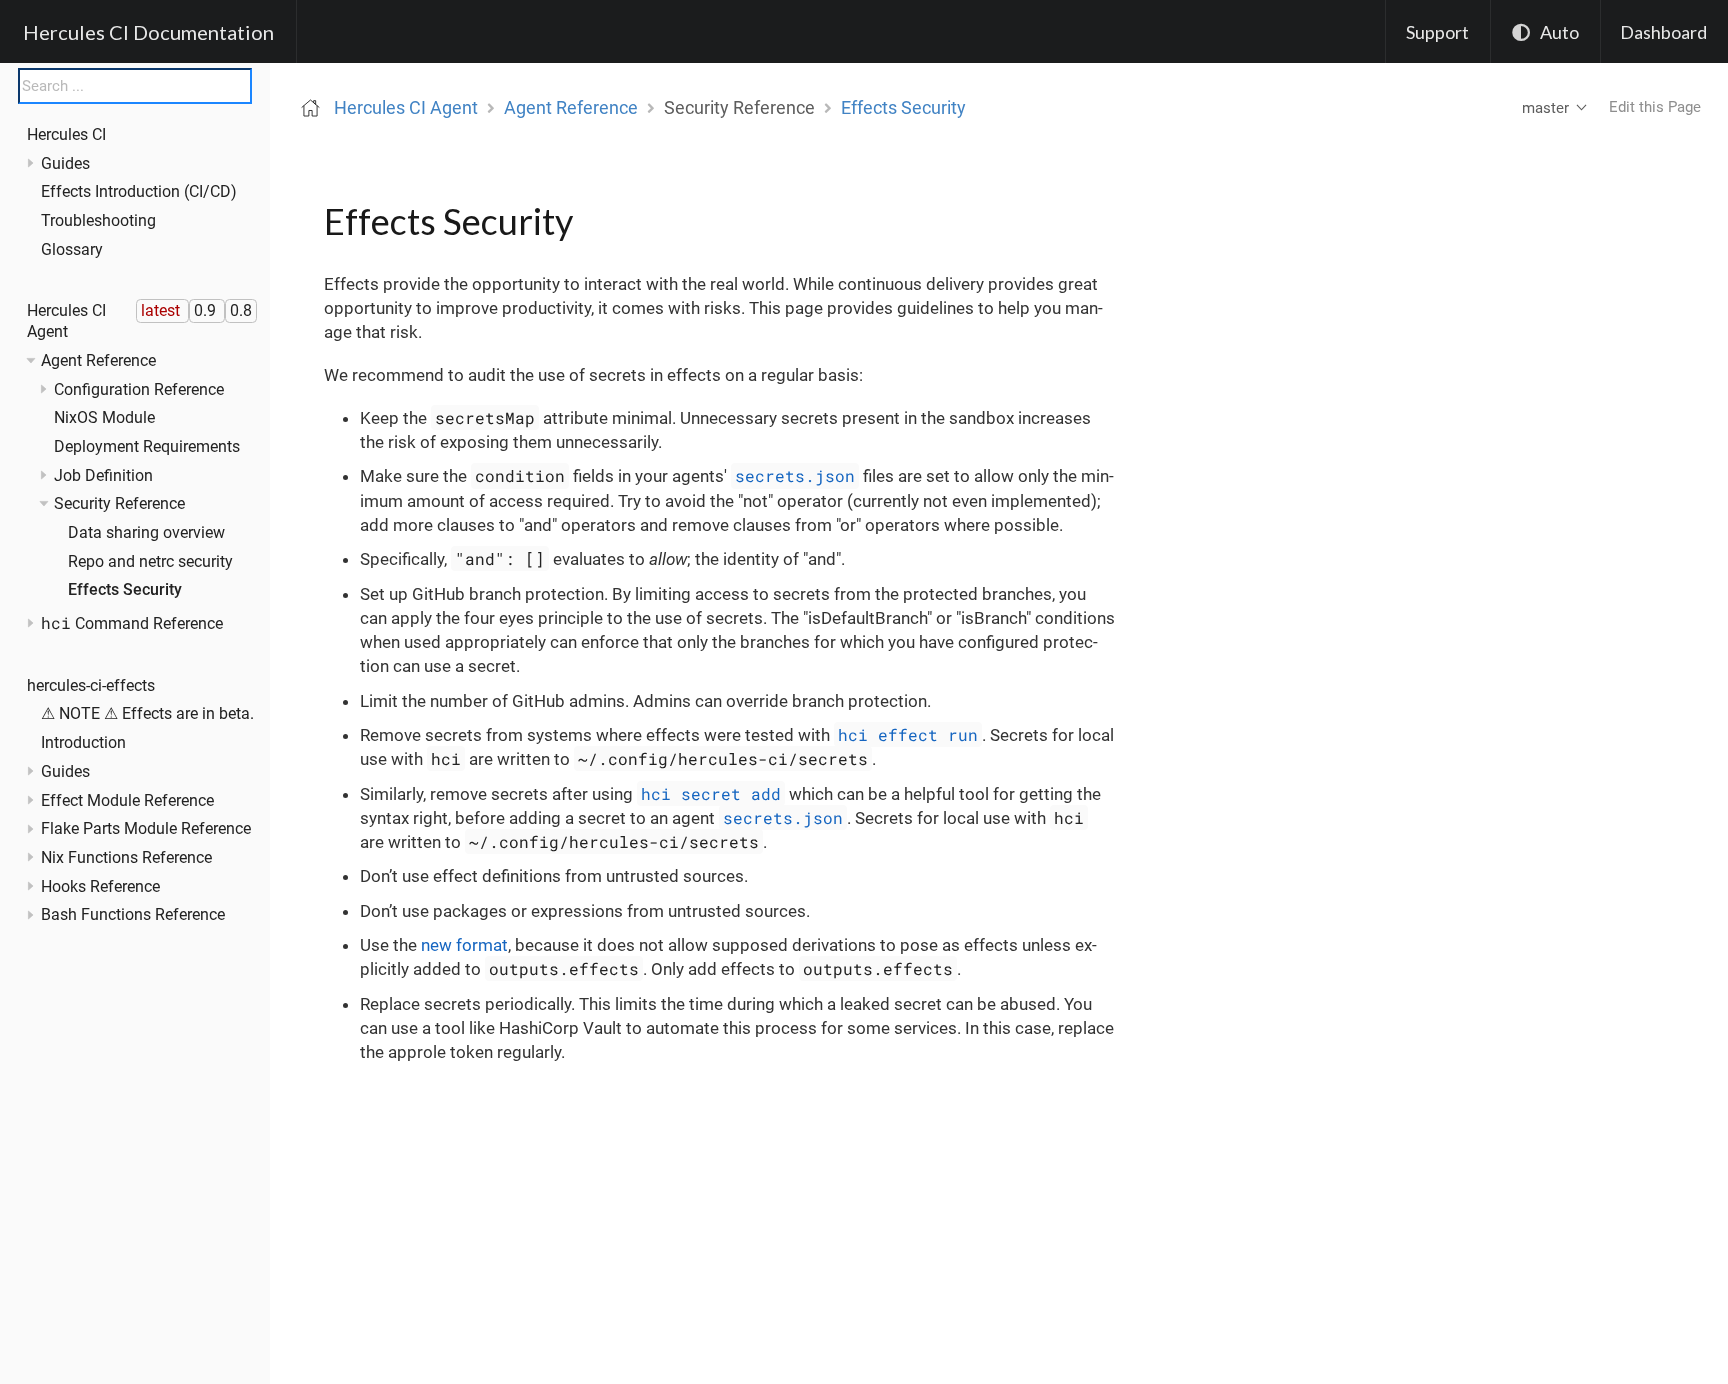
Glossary (72, 249)
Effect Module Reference (127, 800)
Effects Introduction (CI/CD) (139, 192)
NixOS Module (104, 418)
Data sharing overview (146, 532)
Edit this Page (1655, 107)
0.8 (241, 311)
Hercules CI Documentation (148, 32)
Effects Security (125, 590)
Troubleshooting (98, 221)
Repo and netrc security (150, 561)
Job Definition (103, 475)
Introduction (83, 743)
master (1545, 108)
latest (162, 311)
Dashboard (1663, 32)
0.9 (207, 311)
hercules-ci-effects (91, 685)
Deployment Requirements (147, 446)
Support (1437, 32)
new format (464, 945)
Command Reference (132, 624)
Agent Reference (98, 360)
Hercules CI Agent (406, 107)
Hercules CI (66, 135)
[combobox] (135, 86)
